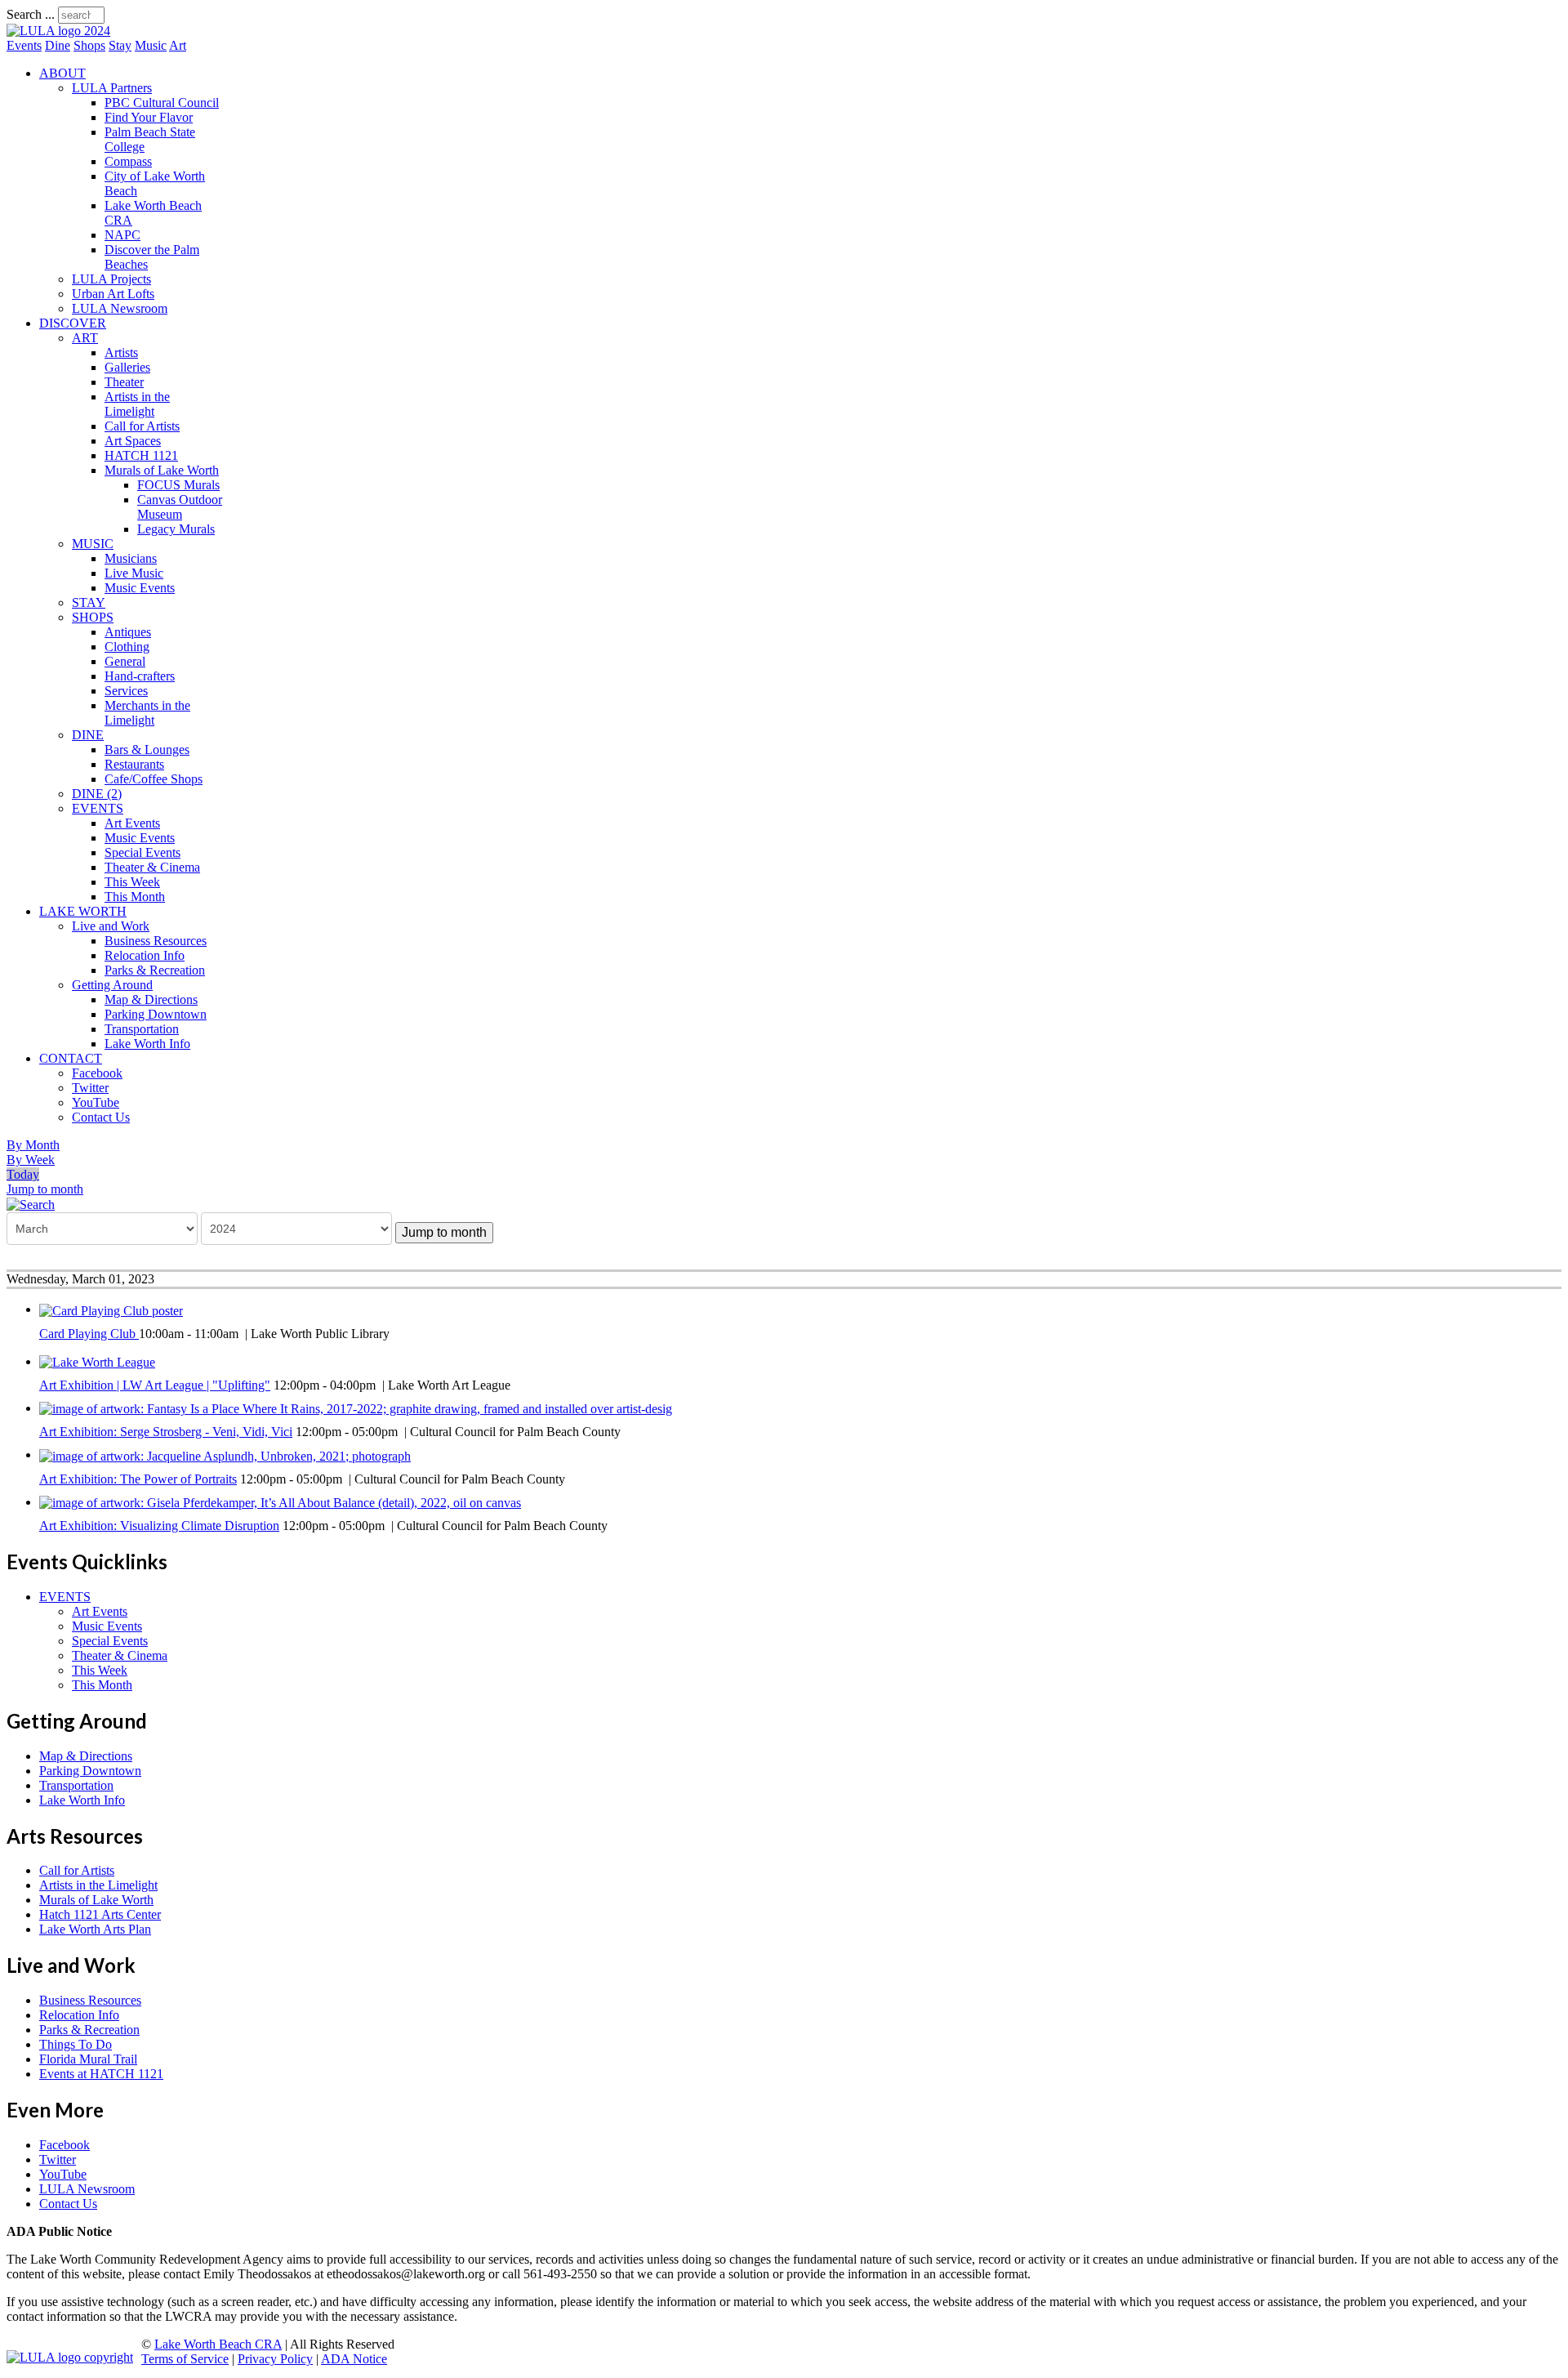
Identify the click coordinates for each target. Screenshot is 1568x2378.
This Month (135, 897)
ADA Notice (354, 2359)
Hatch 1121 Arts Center (100, 1914)
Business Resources (156, 941)
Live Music (134, 573)
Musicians (131, 558)
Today (23, 1174)
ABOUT (62, 73)
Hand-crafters (140, 676)
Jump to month (45, 1189)
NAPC (122, 235)
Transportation (142, 1029)
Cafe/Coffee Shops (154, 779)
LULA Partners (112, 88)
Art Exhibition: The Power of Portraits (138, 1479)
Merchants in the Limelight (147, 713)
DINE (88, 735)
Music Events (140, 588)
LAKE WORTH (83, 911)
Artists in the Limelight (137, 404)
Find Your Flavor (149, 117)
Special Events (143, 852)
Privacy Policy (275, 2359)
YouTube (96, 1102)
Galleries (127, 367)
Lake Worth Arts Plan (95, 1929)
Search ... (31, 14)
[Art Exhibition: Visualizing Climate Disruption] (280, 1502)
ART (85, 338)
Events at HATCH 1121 (101, 2074)
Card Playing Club (89, 1334)
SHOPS (93, 617)
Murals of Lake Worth (162, 470)
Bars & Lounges (147, 750)
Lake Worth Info (147, 1044)
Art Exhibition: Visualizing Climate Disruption (159, 1526)
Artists (121, 352)
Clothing (127, 647)
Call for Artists (142, 426)
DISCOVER (73, 323)
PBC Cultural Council (162, 103)
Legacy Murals (176, 529)
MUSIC (93, 544)
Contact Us (101, 1117)
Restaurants (134, 764)
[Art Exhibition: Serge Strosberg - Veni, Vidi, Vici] (356, 1408)
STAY (89, 602)
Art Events (132, 823)
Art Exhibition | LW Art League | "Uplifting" (155, 1385)
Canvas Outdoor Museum (180, 507)
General (125, 661)
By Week (31, 1160)
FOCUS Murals (178, 485)
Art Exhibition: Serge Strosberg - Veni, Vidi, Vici (166, 1432)
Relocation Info (145, 955)
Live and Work (111, 926)
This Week (132, 882)
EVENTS (98, 808)
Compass (128, 161)
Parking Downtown (156, 1014)
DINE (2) (97, 794)
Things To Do (76, 2044)
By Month (33, 1145)
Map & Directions (151, 999)
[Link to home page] (58, 31)
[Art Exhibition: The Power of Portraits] (225, 1454)
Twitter (90, 1088)
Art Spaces (133, 441)
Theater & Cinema (152, 867)
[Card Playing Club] (111, 1309)
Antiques (128, 632)
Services (126, 691)
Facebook (97, 1073)
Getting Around (112, 985)
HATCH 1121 (141, 455)
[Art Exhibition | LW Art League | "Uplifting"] (97, 1361)
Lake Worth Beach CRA (218, 2344)
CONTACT (71, 1058)
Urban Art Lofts (113, 294)
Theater (124, 382)
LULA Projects (111, 279)
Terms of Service (185, 2359)
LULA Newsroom (120, 308)
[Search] (31, 1204)
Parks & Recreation (155, 970)
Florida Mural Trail (88, 2059)
